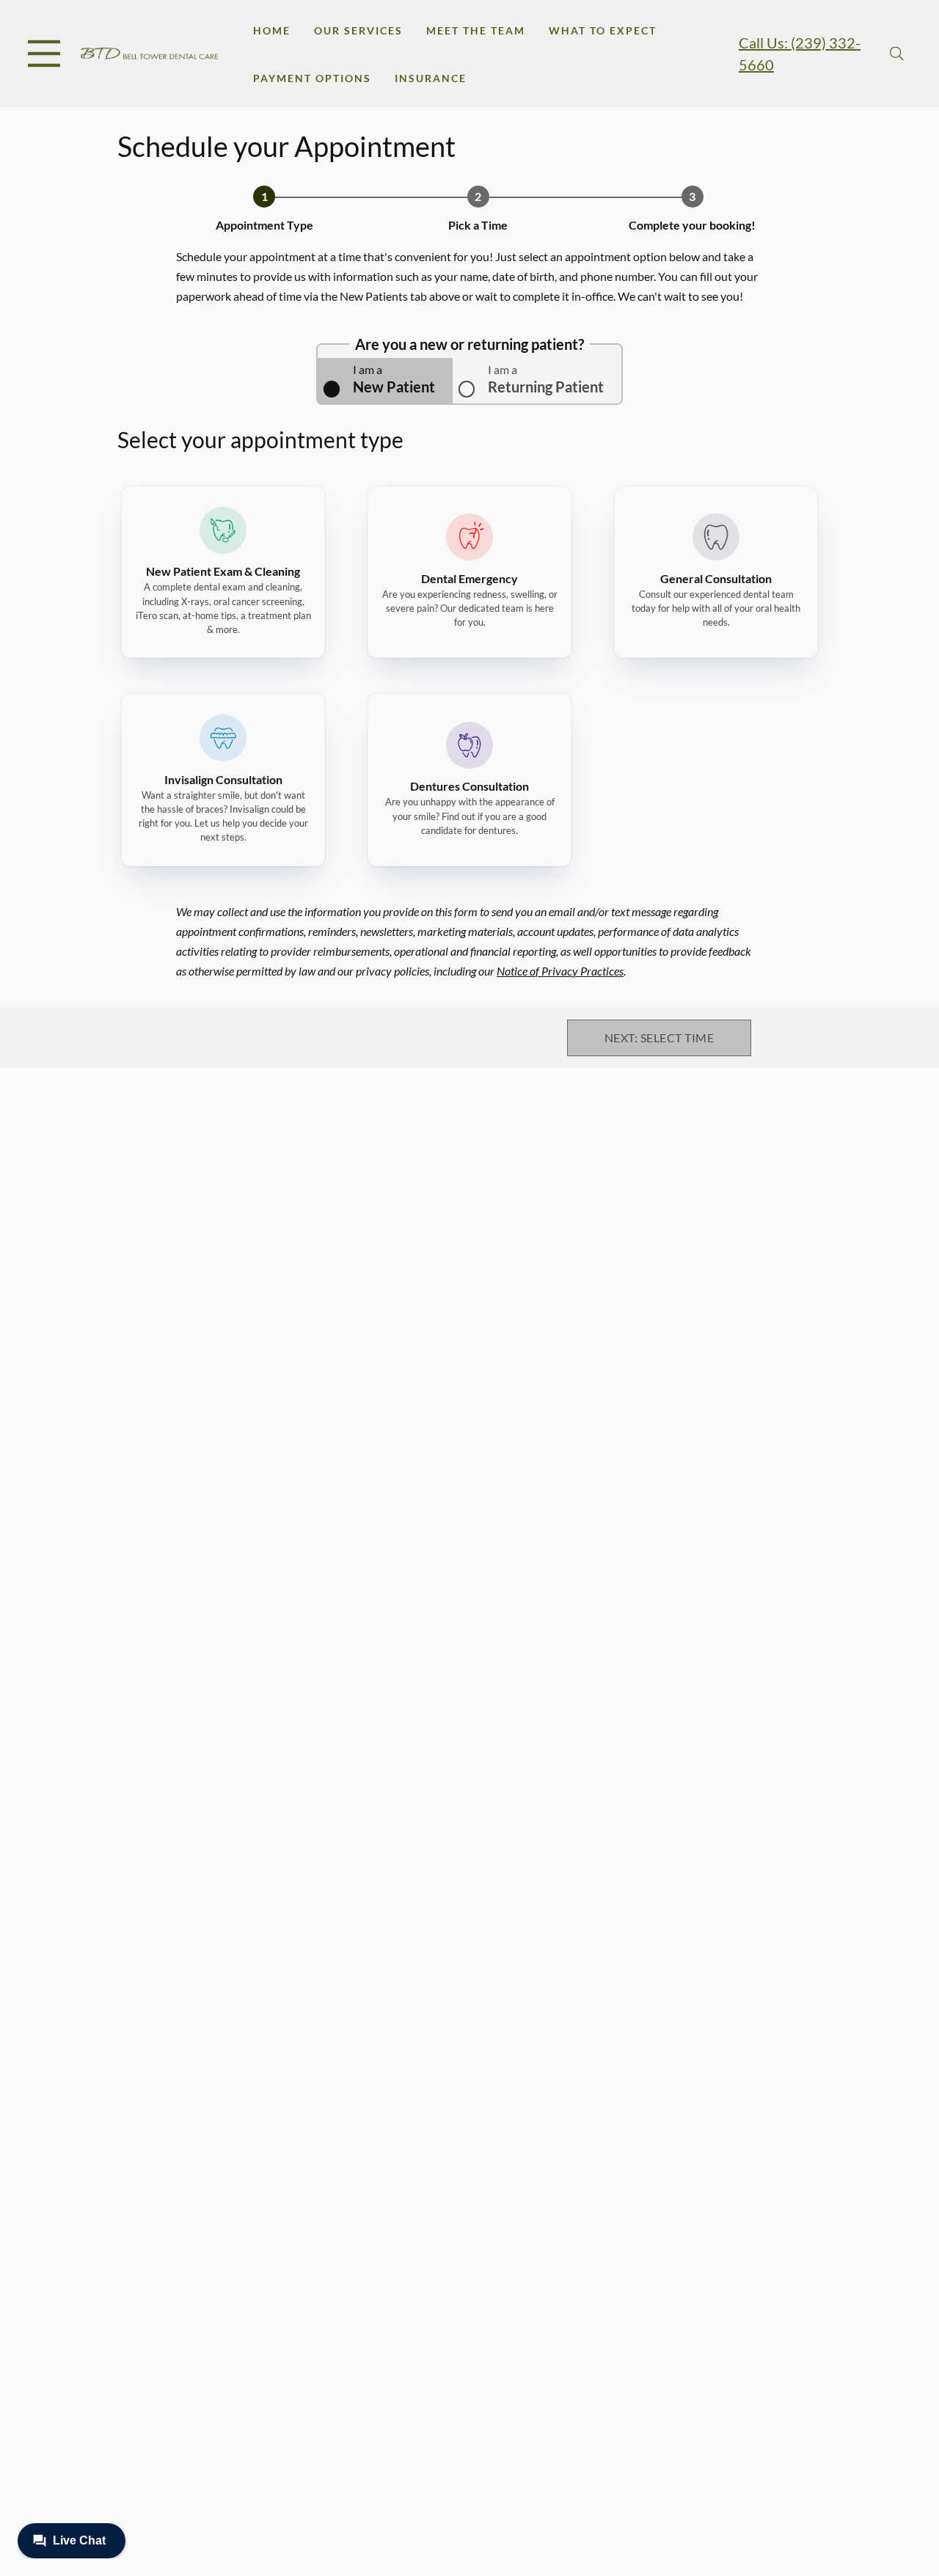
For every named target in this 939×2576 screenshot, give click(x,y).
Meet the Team (476, 30)
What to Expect (603, 30)
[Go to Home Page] (149, 54)
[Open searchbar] (897, 54)
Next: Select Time (659, 1038)
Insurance (431, 78)
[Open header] (44, 54)
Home (272, 30)
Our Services (358, 30)
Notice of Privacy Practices (560, 971)
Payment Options (312, 78)
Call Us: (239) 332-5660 (800, 54)
